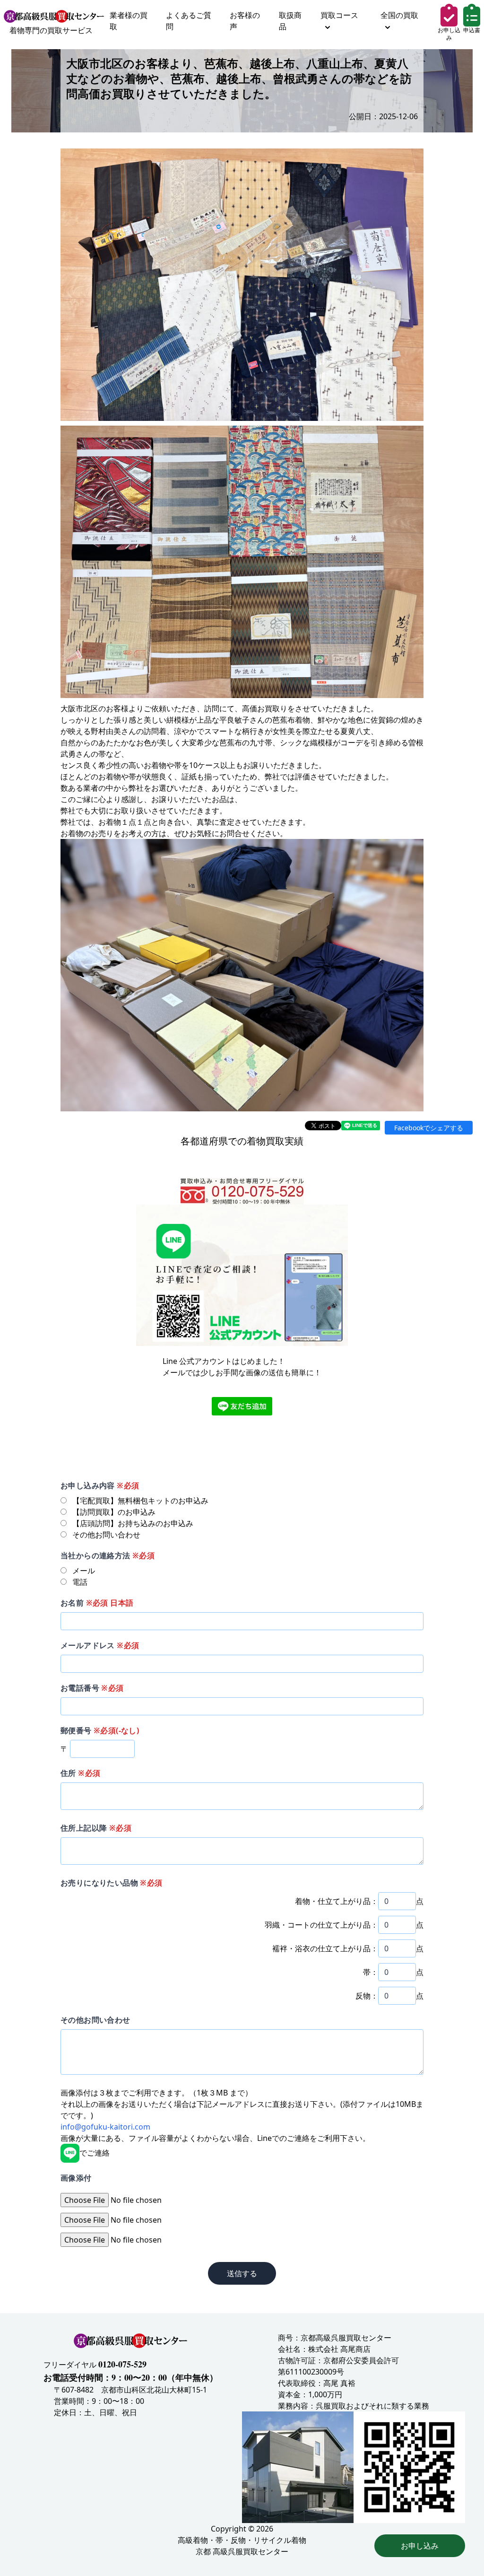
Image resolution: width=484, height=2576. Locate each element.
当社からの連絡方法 (108, 1555)
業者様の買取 (129, 21)
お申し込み (420, 2546)
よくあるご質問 (189, 21)
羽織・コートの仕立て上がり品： (321, 1925)
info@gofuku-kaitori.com (105, 2127)
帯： (371, 1972)
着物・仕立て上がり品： (337, 1901)
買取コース (339, 15)
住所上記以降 (96, 1828)
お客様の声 (245, 21)
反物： (367, 1996)
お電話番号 (92, 1688)
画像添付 (76, 2178)
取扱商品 (290, 21)
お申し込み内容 (100, 1485)
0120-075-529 (122, 2364)
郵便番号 (100, 1730)
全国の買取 (399, 15)
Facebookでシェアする (429, 1128)
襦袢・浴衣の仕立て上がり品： (325, 1948)
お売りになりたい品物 (112, 1883)
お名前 (97, 1603)
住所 (80, 1773)
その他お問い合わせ (95, 2020)
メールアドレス (100, 1645)
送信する (242, 2273)
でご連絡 (95, 2153)
